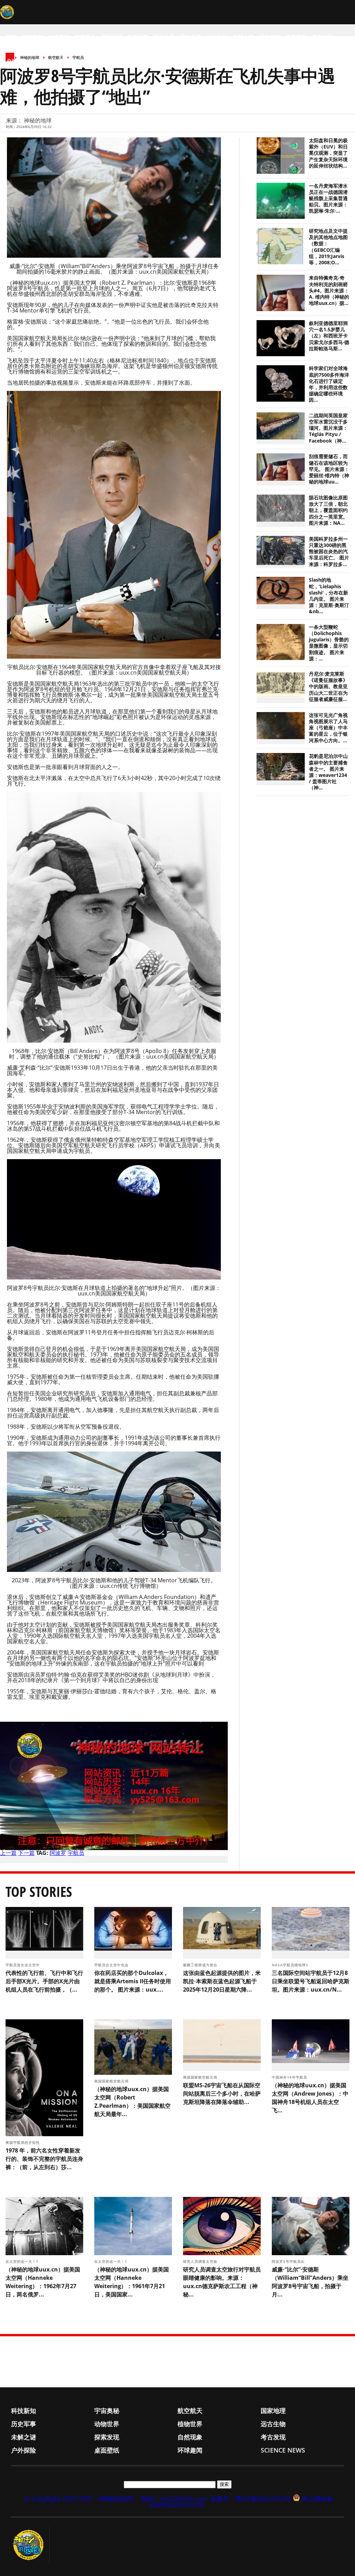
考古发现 (322, 37)
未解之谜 (243, 37)
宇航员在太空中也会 (112, 1965)
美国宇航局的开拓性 (23, 2142)
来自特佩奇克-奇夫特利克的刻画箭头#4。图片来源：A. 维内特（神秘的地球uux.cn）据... (329, 290)
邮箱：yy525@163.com (174, 2499)
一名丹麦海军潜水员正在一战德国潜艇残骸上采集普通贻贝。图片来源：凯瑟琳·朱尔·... (328, 199)
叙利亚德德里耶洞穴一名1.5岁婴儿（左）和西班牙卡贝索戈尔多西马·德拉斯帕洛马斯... (329, 336)
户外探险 (17, 61)
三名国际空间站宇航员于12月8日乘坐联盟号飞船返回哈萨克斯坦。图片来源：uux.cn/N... (311, 1981)
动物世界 (164, 37)
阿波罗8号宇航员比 (289, 2261)
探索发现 (270, 37)
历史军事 (138, 37)
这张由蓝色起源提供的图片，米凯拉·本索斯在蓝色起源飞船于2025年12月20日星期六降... (222, 1981)
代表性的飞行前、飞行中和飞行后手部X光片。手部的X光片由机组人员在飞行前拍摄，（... (44, 1981)
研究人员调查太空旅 (201, 2261)
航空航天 (85, 37)
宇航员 (76, 1853)
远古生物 (217, 37)
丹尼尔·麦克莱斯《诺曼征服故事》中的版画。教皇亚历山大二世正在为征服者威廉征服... (328, 687)
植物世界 (191, 37)
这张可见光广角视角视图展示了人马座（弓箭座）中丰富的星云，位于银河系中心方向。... (328, 728)
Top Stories (39, 1892)
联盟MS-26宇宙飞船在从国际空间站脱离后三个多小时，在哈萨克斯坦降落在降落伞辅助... (222, 2094)
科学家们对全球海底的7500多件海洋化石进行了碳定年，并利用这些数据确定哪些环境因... (329, 384)
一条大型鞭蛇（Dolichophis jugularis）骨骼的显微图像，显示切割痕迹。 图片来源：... (329, 643)
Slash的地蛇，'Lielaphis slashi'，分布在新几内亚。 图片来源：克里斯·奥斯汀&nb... (329, 596)
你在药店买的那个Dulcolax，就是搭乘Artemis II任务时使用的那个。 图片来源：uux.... (133, 1981)
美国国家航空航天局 (112, 2081)
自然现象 (296, 37)
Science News (104, 61)
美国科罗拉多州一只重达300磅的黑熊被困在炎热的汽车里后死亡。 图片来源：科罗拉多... (329, 552)
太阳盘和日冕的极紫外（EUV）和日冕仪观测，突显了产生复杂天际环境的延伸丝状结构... (328, 153)
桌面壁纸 (43, 61)
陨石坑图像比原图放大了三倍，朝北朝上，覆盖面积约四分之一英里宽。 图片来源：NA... (328, 510)
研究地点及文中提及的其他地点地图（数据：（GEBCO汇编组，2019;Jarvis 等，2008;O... (328, 247)
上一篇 (8, 1853)
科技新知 (33, 37)
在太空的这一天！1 (23, 2261)
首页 (11, 37)
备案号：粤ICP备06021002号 (251, 2499)
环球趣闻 (69, 61)
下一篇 (26, 1853)
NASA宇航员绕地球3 (291, 1965)
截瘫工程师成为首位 (201, 1965)
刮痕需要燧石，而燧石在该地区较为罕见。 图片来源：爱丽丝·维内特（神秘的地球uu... (329, 469)
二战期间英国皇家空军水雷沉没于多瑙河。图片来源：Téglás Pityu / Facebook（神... (328, 428)
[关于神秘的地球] (30, 2545)
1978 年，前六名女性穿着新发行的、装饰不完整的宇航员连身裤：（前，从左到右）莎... (44, 2159)
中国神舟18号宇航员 (290, 2077)
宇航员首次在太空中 (23, 1965)
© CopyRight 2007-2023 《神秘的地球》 (81, 2499)
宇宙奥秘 (59, 37)
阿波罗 (58, 1853)
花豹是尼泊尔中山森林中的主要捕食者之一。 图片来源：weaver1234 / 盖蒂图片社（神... (328, 772)
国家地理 (112, 37)
